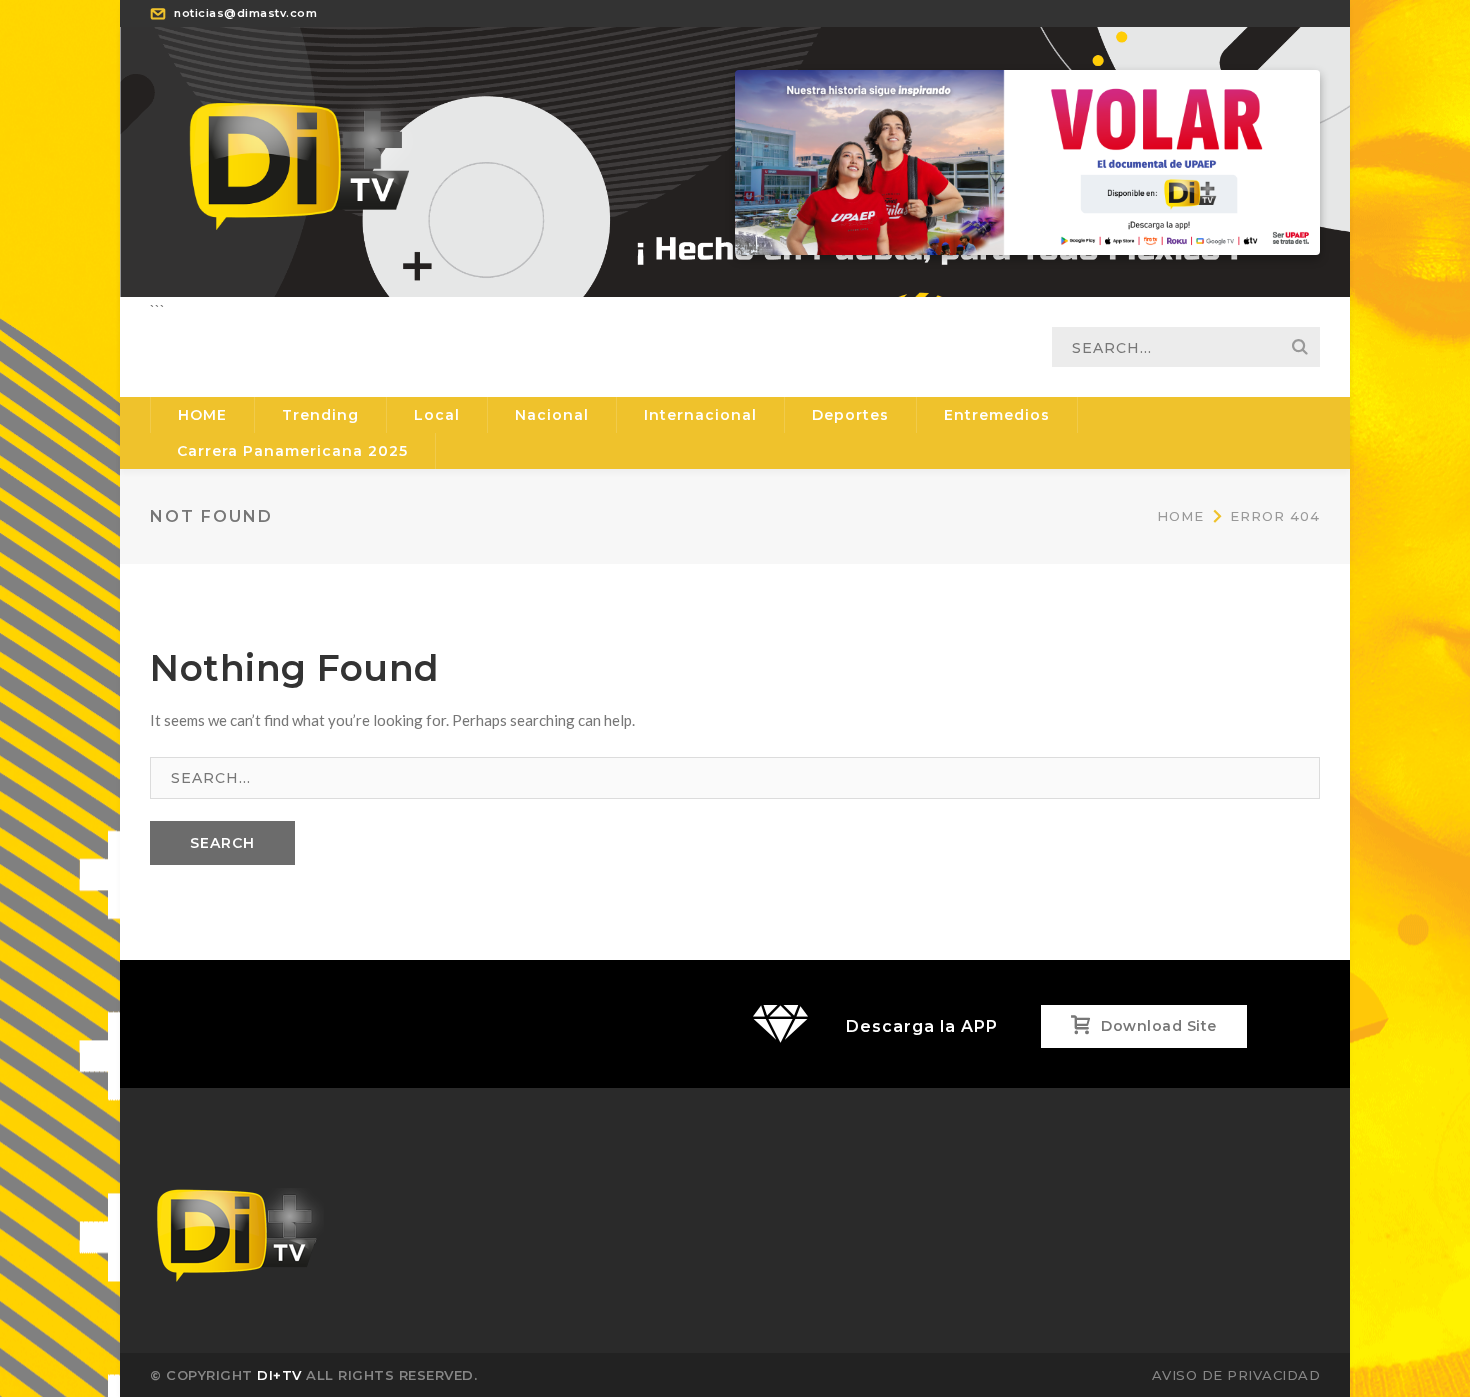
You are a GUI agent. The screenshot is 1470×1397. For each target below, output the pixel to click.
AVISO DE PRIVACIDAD (1236, 1375)
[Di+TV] (300, 160)
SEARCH (222, 843)
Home (1180, 516)
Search (1300, 347)
